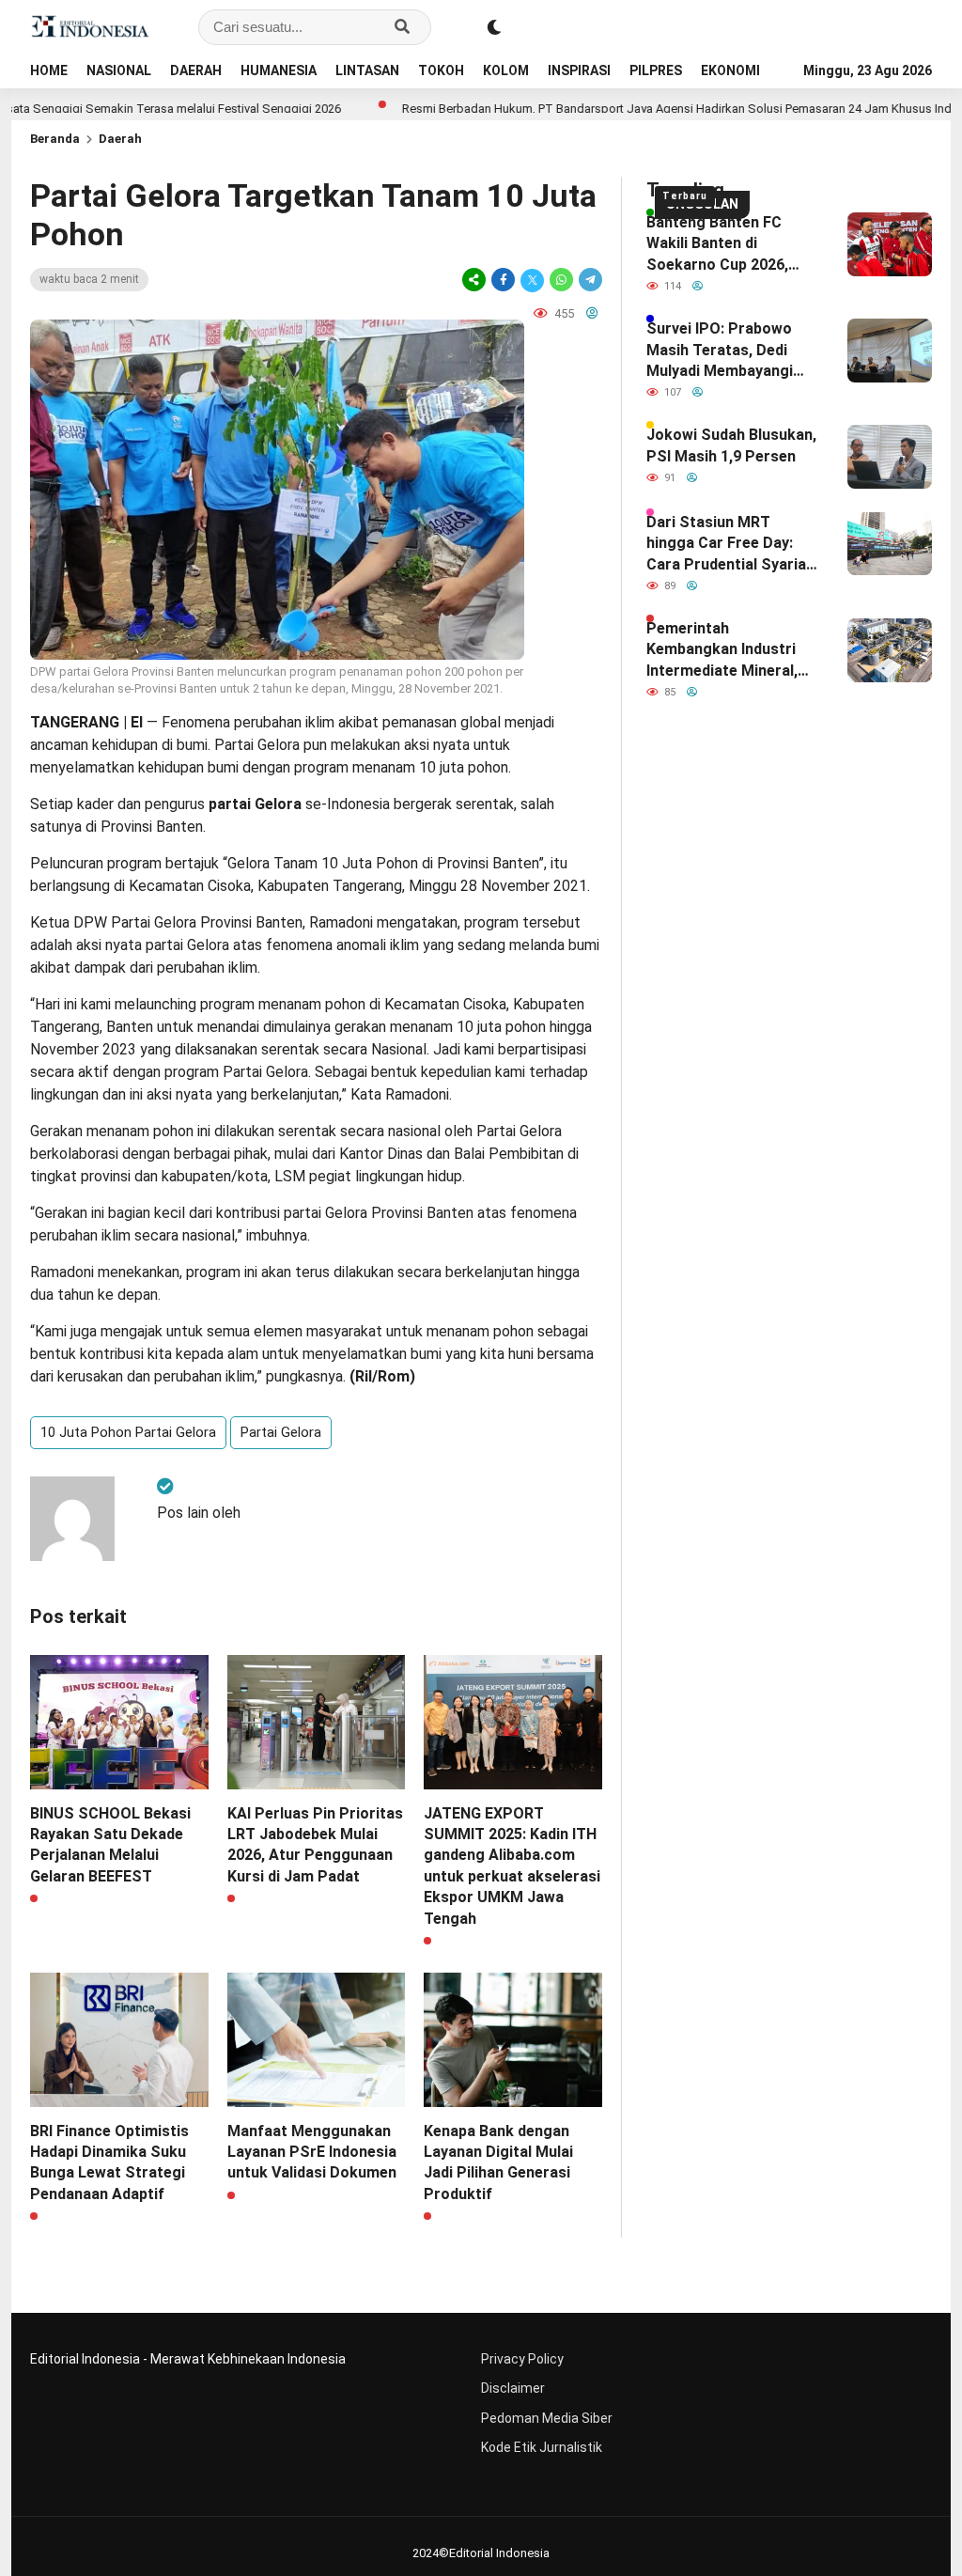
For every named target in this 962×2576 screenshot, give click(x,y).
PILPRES (656, 70)
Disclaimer (513, 2388)
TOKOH (441, 70)
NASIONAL (119, 70)
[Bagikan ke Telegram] (589, 280)
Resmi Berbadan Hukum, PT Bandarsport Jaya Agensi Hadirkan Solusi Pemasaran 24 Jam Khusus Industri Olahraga (642, 109)
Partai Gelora (281, 1432)
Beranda (55, 139)
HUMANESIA (279, 70)
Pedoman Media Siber (547, 2418)
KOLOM (506, 70)
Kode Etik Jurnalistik (542, 2447)
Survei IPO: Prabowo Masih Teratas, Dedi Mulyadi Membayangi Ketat (720, 351)
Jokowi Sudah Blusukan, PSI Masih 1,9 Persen (731, 445)
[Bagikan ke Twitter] (532, 280)
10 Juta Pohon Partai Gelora (128, 1432)
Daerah (120, 139)
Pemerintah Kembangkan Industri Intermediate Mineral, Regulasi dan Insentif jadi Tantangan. (722, 650)
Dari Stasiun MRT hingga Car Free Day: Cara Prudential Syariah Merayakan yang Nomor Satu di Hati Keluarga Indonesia (730, 544)
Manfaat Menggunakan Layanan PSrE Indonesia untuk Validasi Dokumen (312, 2152)
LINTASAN (367, 70)
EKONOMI (730, 70)
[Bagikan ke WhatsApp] (561, 280)
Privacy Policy (522, 2359)
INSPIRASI (579, 70)
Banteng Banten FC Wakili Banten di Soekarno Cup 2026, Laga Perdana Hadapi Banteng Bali (721, 244)
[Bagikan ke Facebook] (503, 280)
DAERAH (196, 70)
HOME (49, 70)
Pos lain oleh (199, 1513)
